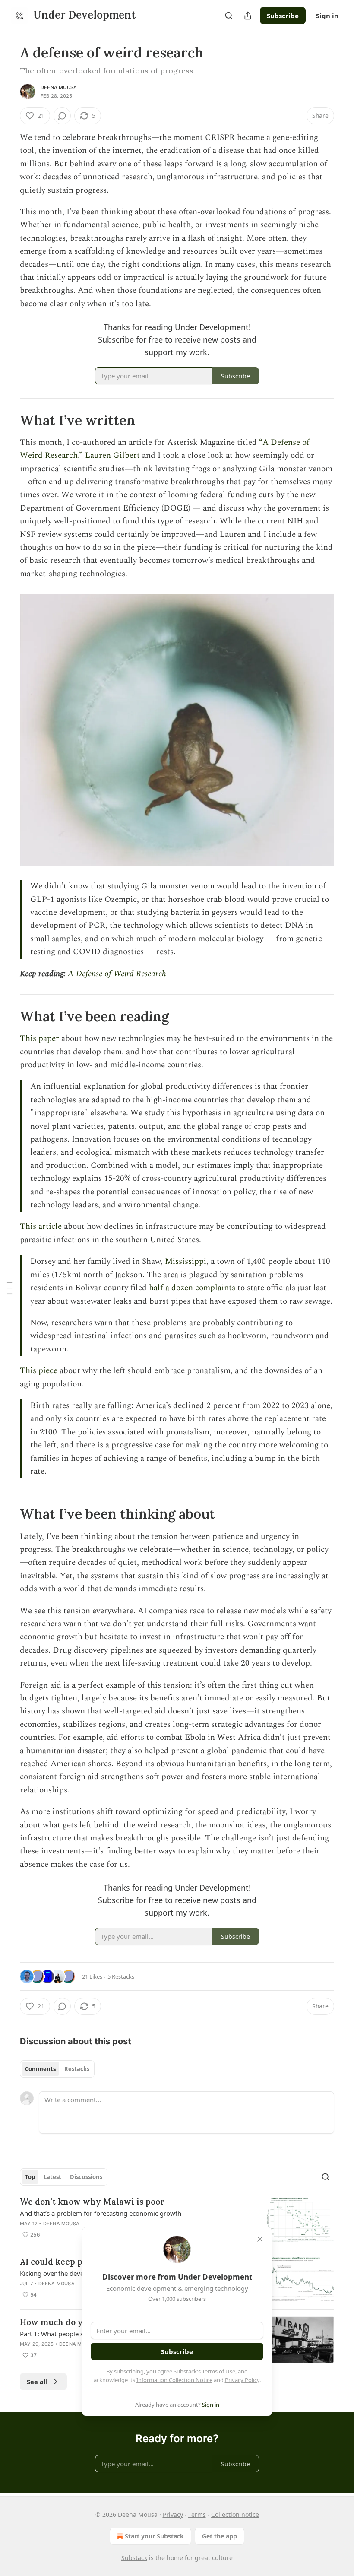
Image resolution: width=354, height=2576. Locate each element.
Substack (134, 2558)
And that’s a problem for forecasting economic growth (101, 2213)
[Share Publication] (248, 16)
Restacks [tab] (77, 2069)
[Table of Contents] (9, 1288)
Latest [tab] (52, 2177)
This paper (40, 1039)
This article (41, 1226)
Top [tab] (30, 2177)
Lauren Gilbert (112, 455)
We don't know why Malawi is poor (92, 2202)
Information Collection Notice (174, 2380)
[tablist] (57, 2069)
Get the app (220, 2536)
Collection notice (235, 2514)
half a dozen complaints (192, 1288)
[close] (260, 2239)
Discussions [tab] (86, 2177)
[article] (177, 2219)
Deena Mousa (59, 87)
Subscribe (283, 16)
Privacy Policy (242, 2380)
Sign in (327, 16)
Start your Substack (154, 2536)
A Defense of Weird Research (117, 974)
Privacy (173, 2514)
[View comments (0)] (62, 116)
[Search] (229, 16)
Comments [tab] (40, 2069)
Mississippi (186, 1261)
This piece (39, 1371)
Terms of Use (219, 2371)
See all (37, 2382)
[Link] (8, 420)
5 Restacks (121, 1976)
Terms (197, 2514)
